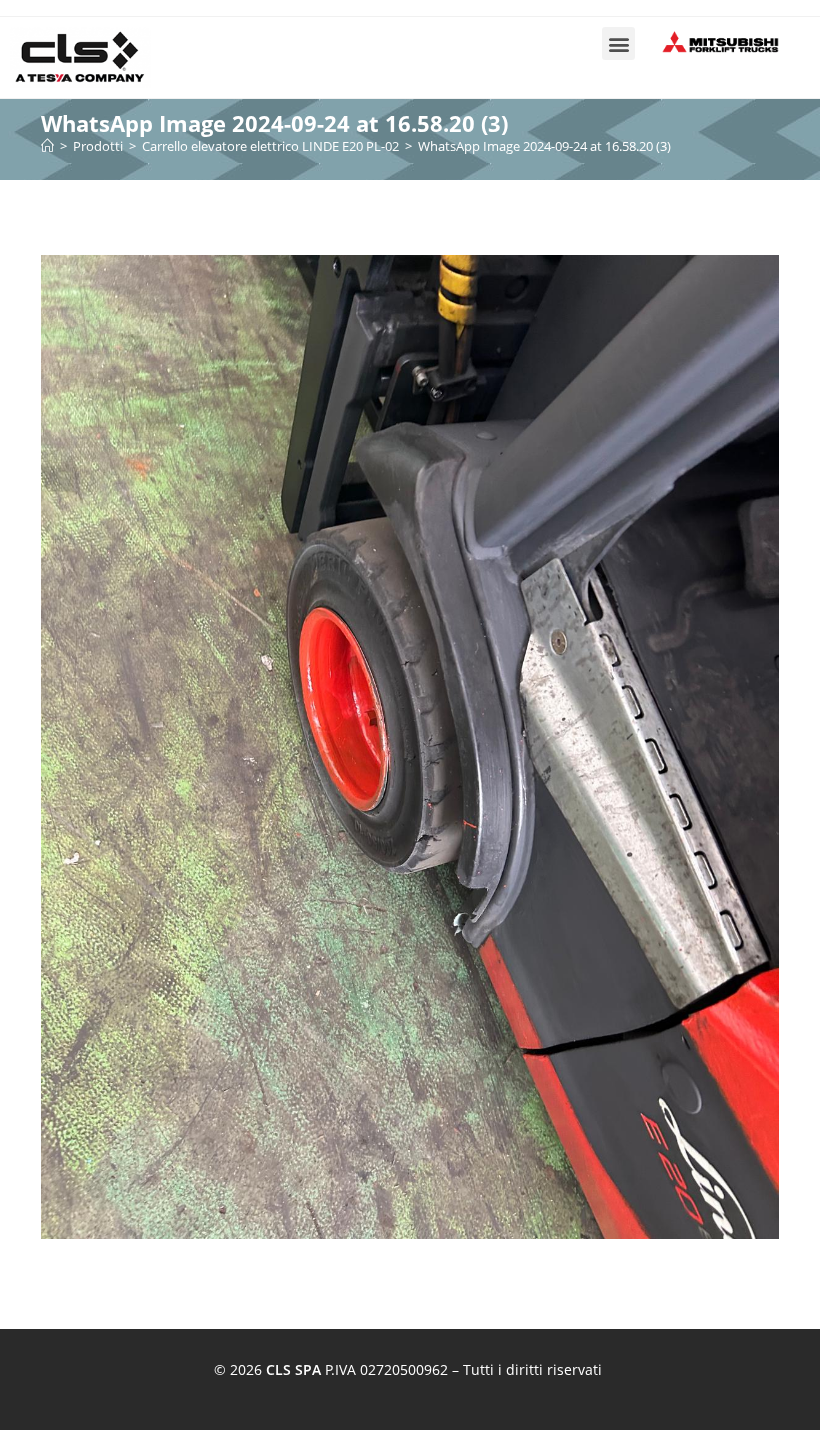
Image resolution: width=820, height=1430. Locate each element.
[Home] (47, 146)
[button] (618, 43)
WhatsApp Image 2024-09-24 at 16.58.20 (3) (544, 146)
